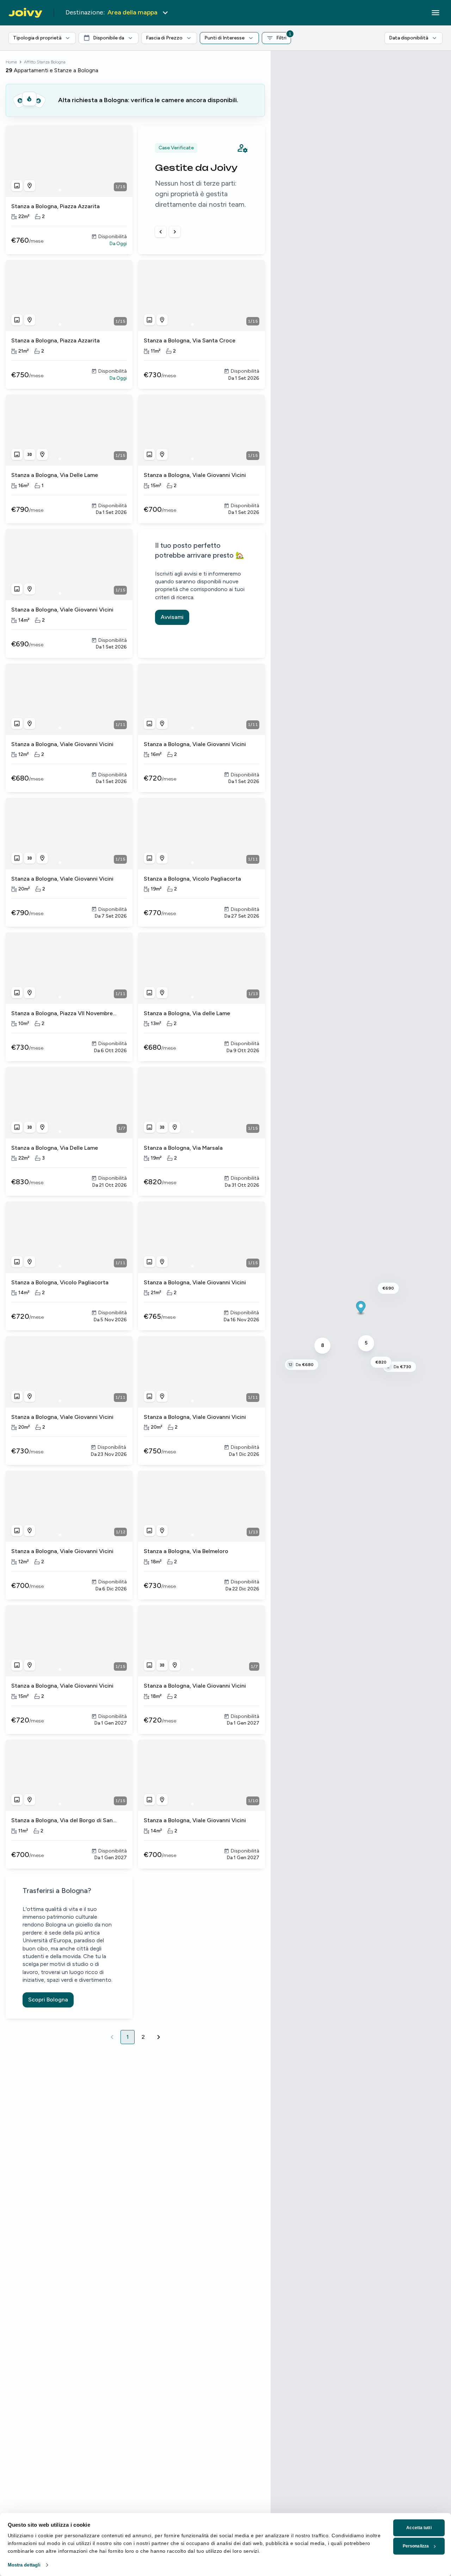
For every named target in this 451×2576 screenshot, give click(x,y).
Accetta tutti (419, 2528)
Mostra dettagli (24, 2565)
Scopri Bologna (48, 2000)
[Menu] (435, 13)
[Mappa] (30, 186)
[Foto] (17, 186)
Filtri (284, 36)
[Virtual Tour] (30, 454)
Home (11, 62)
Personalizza (416, 2546)
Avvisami (172, 617)
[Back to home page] (25, 13)
